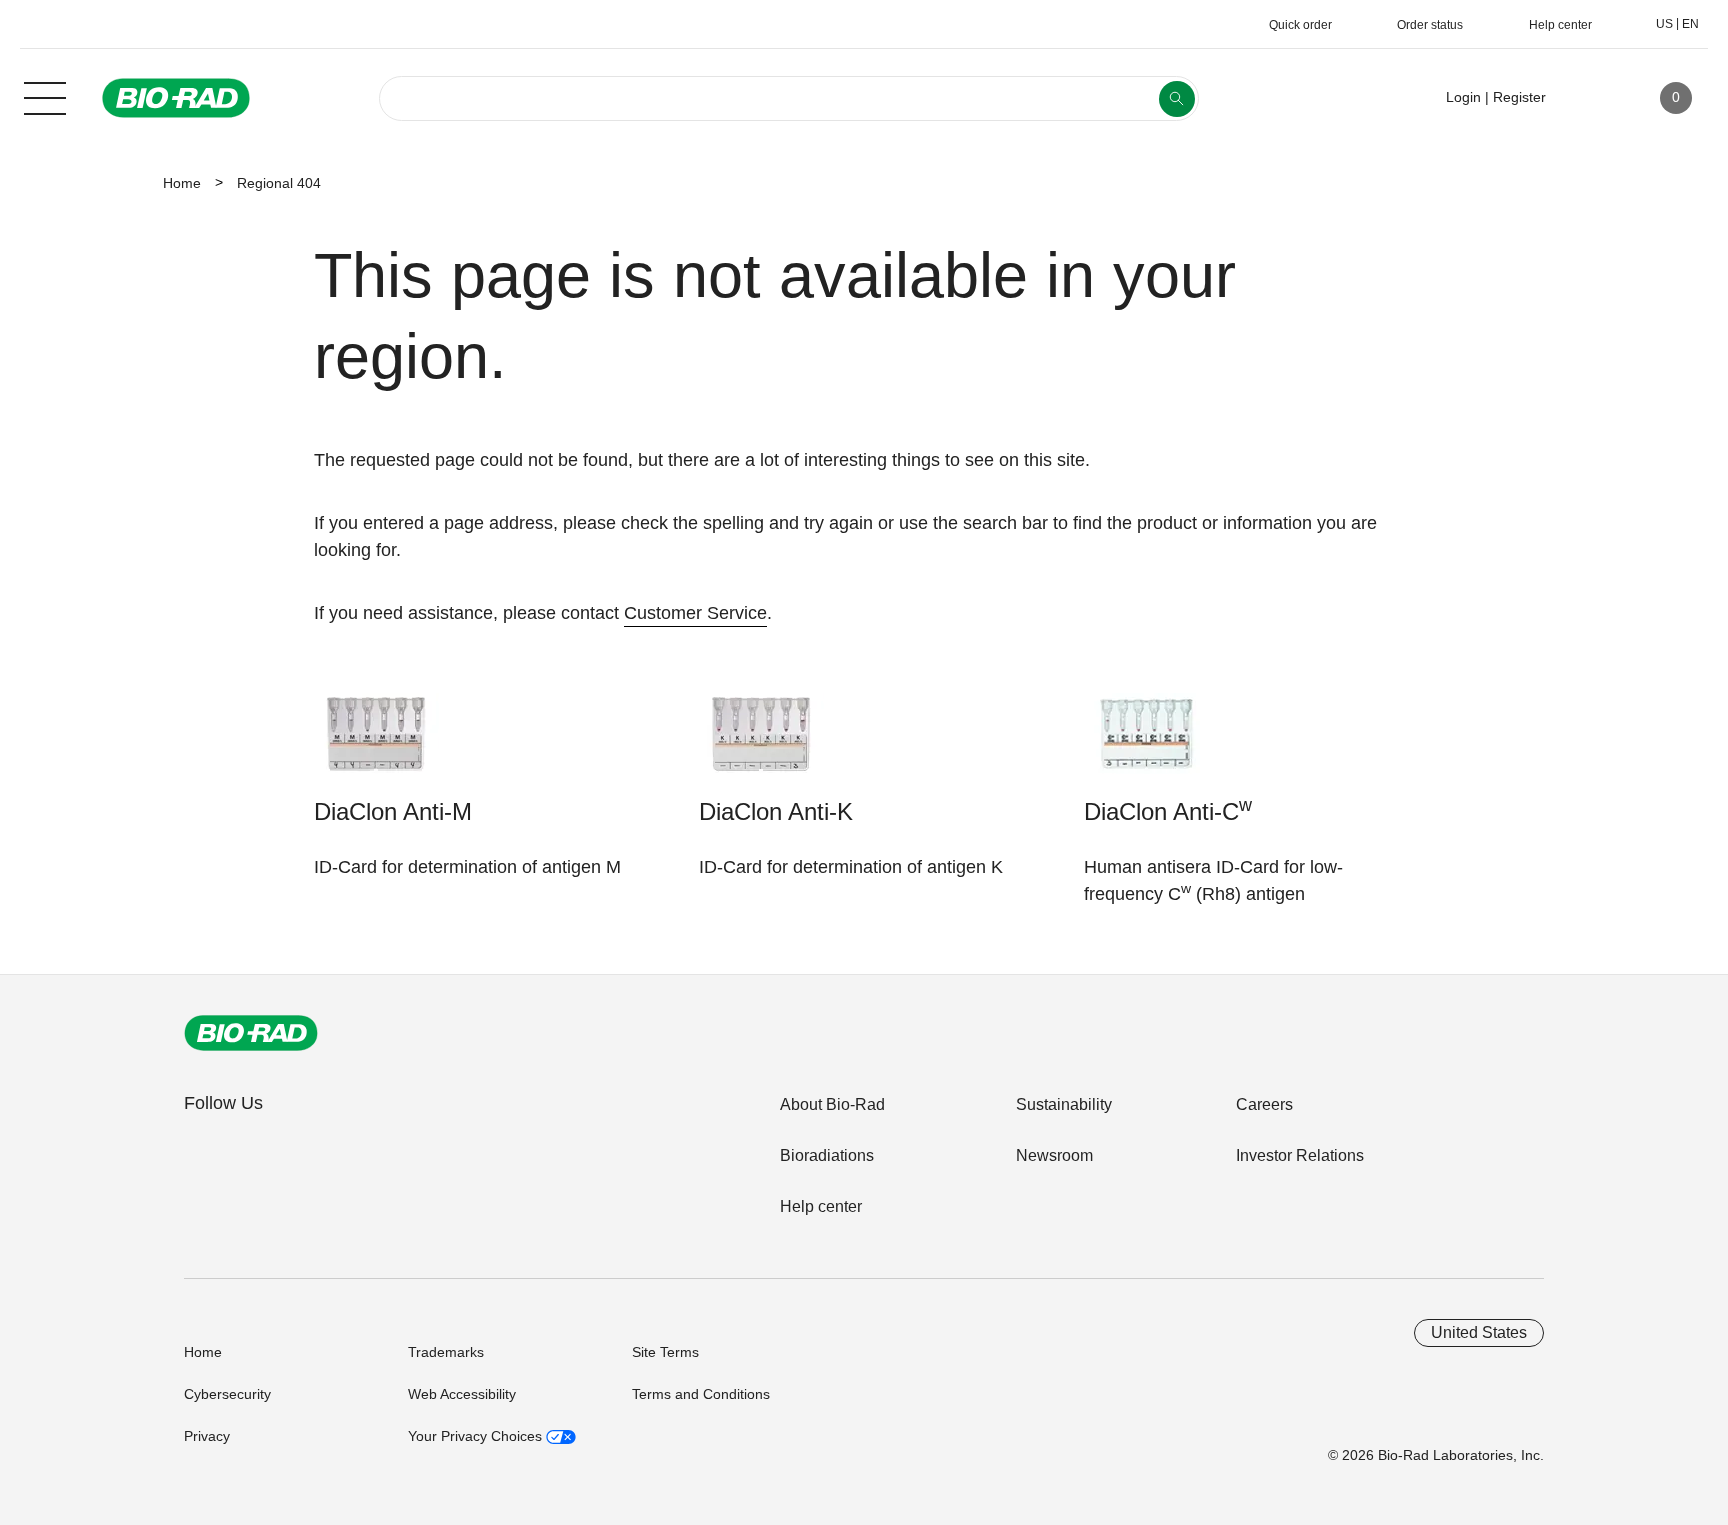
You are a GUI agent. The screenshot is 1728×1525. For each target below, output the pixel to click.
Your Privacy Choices (477, 1436)
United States (1479, 1332)
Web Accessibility (462, 1394)
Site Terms (665, 1352)
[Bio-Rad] (251, 1033)
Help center (821, 1206)
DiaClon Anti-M (393, 811)
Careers (1264, 1104)
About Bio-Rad (832, 1104)
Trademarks (446, 1352)
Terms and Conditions (701, 1394)
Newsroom (1054, 1155)
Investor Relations (1300, 1155)
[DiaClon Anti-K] (761, 743)
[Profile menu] (1590, 98)
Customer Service (695, 613)
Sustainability (1064, 1104)
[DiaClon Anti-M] (376, 743)
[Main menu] (45, 96)
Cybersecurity (227, 1394)
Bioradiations (827, 1155)
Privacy (207, 1436)
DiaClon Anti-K (776, 811)
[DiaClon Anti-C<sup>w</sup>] (1146, 743)
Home (182, 183)
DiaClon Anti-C (1168, 810)
